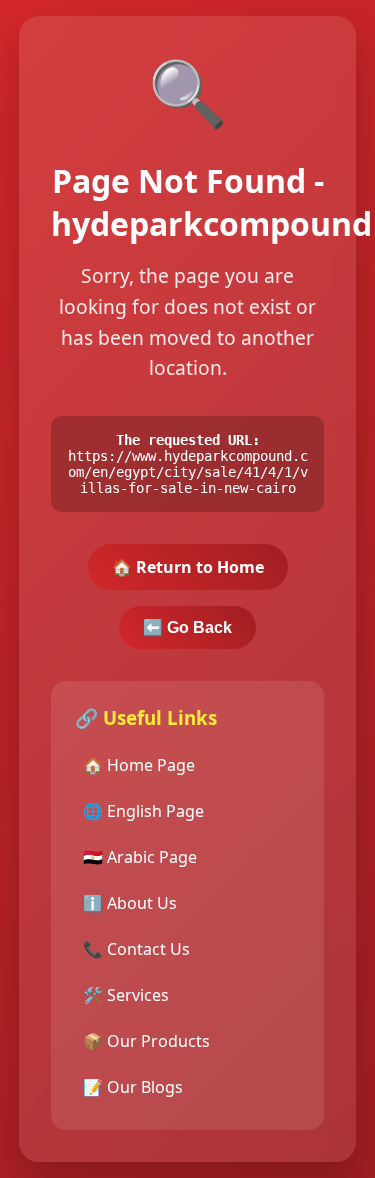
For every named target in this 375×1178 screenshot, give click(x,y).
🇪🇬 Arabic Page (140, 857)
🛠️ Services (126, 995)
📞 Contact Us (136, 949)
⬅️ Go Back (187, 627)
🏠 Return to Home (188, 567)
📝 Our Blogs (133, 1087)
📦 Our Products (146, 1041)
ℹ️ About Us (130, 903)
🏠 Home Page (139, 765)
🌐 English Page (143, 811)
